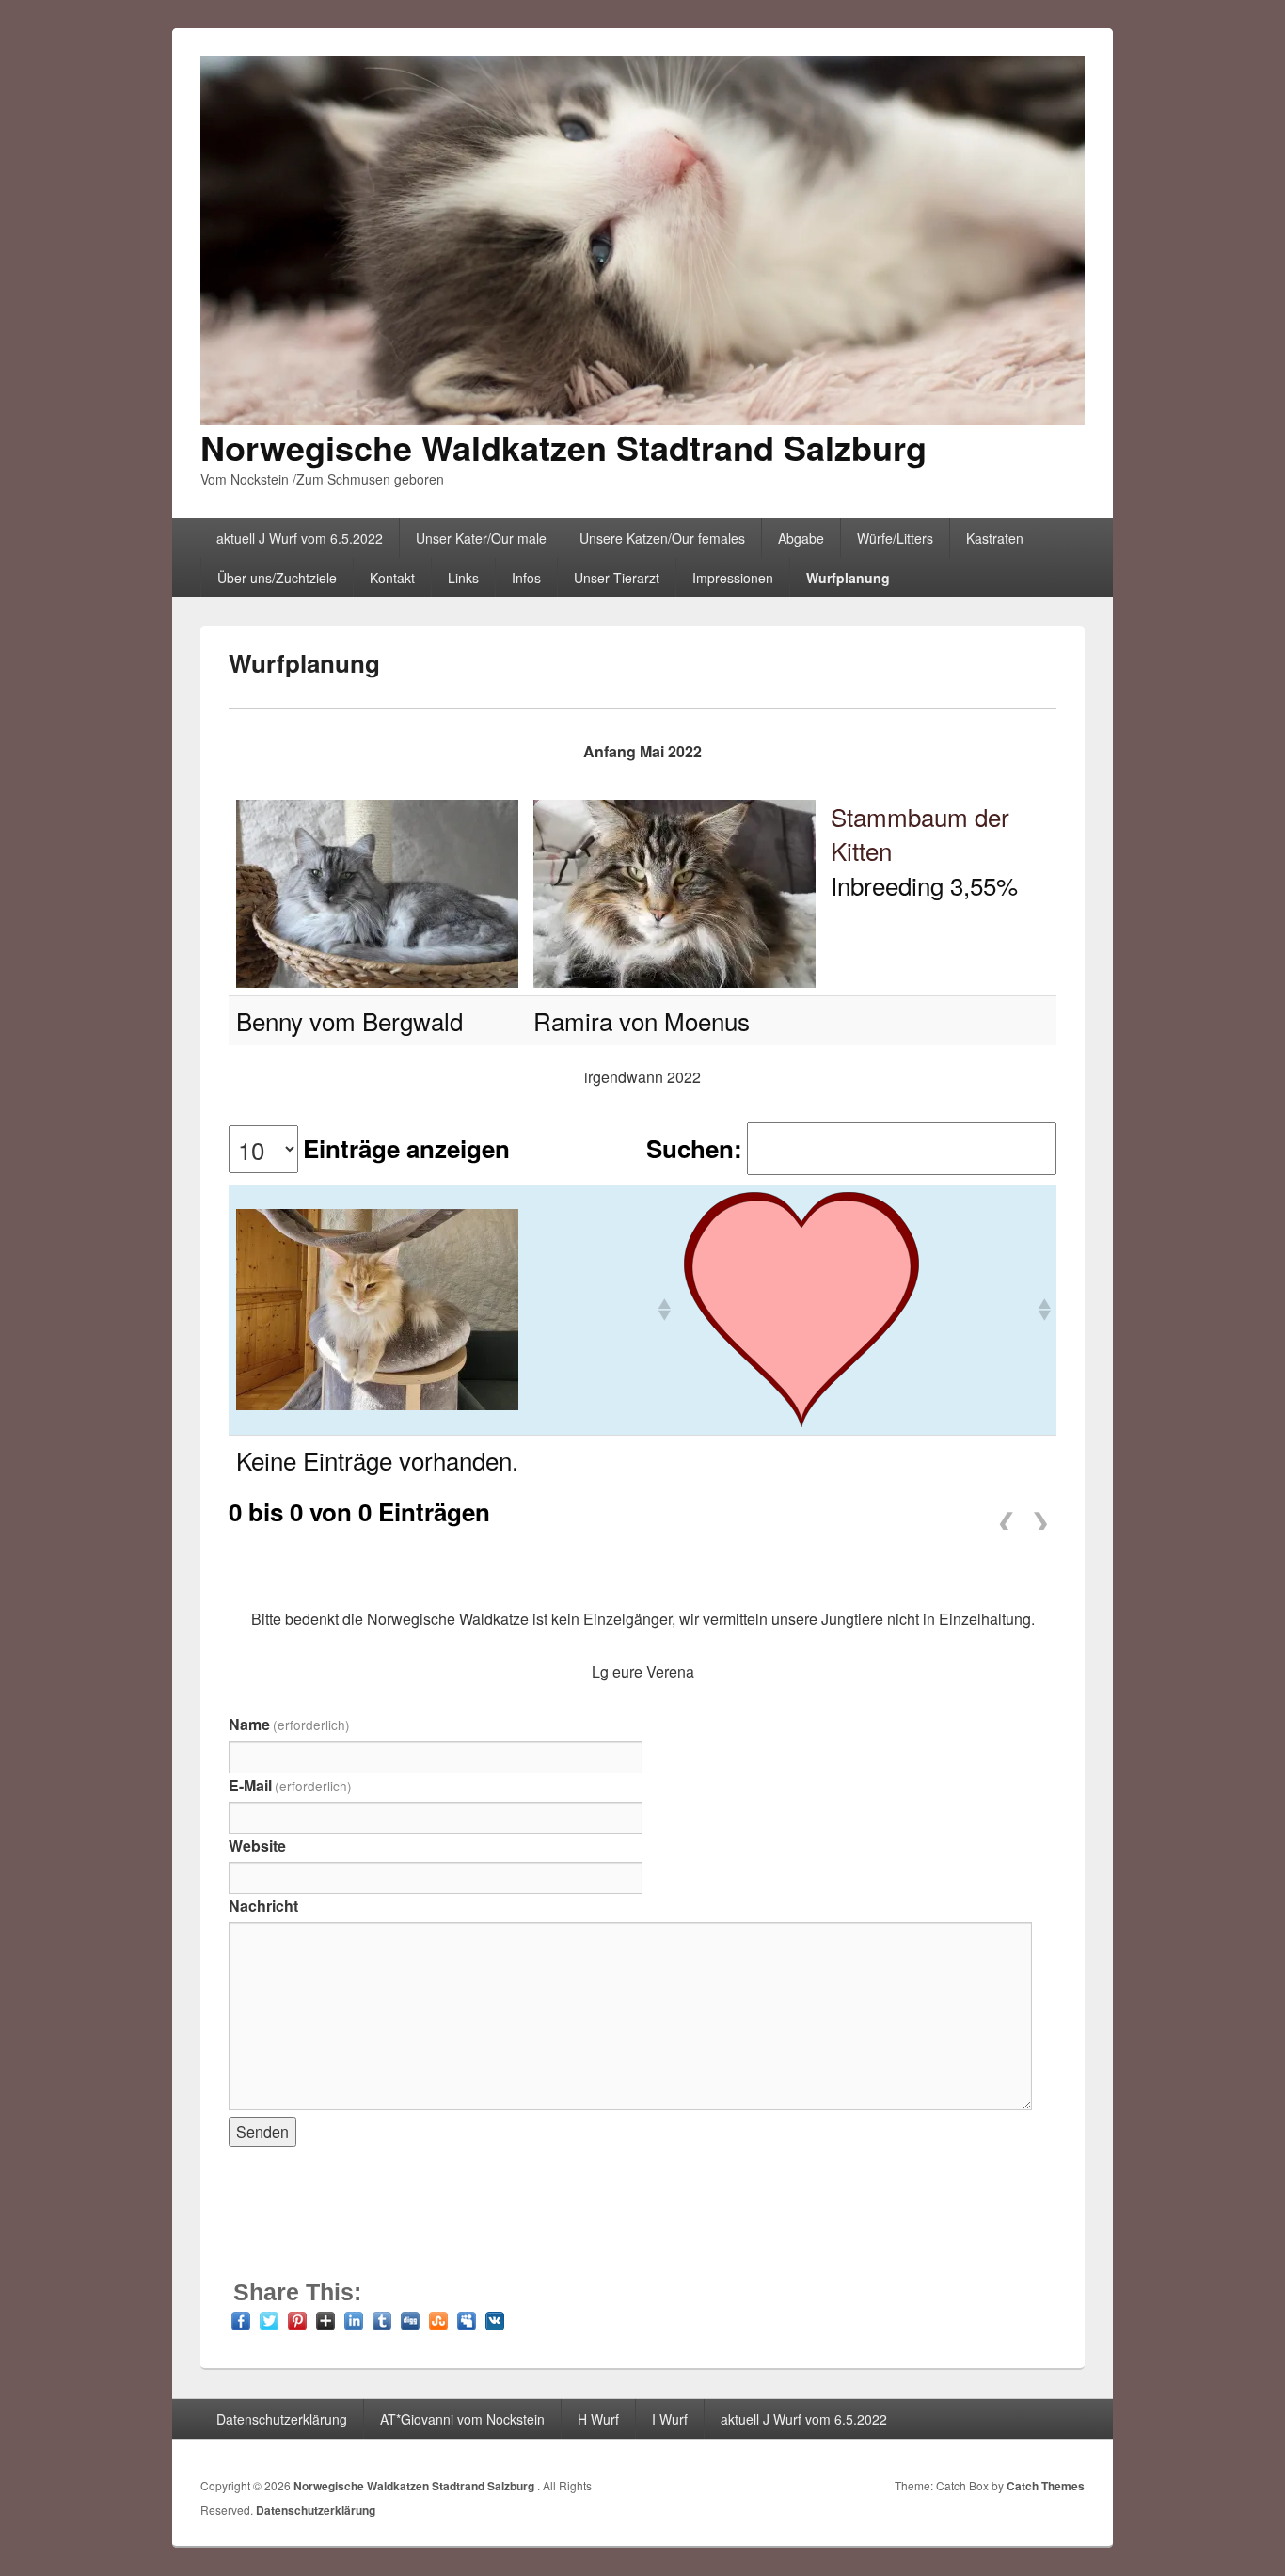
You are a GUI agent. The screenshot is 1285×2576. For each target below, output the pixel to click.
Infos (526, 578)
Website (257, 1845)
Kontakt (392, 578)
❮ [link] (1007, 1516)
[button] (663, 1310)
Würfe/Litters (895, 538)
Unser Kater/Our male (481, 538)
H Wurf (598, 2419)
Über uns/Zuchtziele (277, 578)
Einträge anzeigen (406, 1149)
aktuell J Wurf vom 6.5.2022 (300, 538)
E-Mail (290, 1785)
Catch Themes (1046, 2486)
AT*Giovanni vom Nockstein (462, 2419)
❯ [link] (1040, 1516)
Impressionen (733, 578)
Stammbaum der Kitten (920, 833)
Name (289, 1724)
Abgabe (801, 538)
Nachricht (263, 1906)
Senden (262, 2131)
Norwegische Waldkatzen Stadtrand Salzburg (563, 447)
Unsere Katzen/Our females (662, 538)
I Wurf (670, 2419)
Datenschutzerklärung (282, 2419)
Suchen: (694, 1149)
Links (463, 578)
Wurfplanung (848, 578)
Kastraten (995, 538)
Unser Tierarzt (617, 578)
